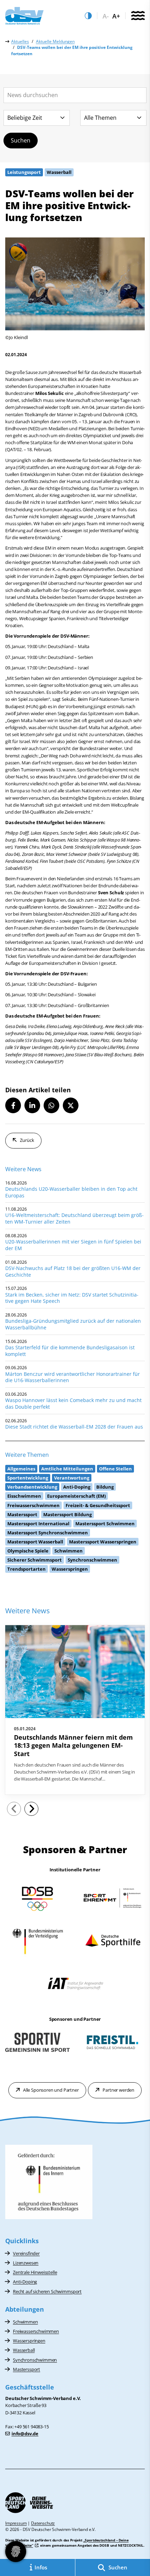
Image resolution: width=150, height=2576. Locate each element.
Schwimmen (25, 2322)
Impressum (16, 2523)
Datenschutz (43, 2523)
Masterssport (27, 2369)
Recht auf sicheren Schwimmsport (47, 2291)
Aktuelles (20, 41)
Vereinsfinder (26, 2253)
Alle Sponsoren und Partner (51, 2090)
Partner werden (118, 2090)
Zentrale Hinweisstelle (35, 2272)
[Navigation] (138, 16)
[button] (13, 1105)
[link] (75, 1710)
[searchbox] (75, 95)
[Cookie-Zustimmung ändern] (16, 2552)
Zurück (27, 1140)
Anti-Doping (25, 2282)
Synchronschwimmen (35, 2360)
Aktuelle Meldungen (55, 41)
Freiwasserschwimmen (36, 2331)
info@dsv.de (25, 2434)
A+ (116, 16)
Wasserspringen (29, 2341)
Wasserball (24, 2350)
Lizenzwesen (26, 2263)
